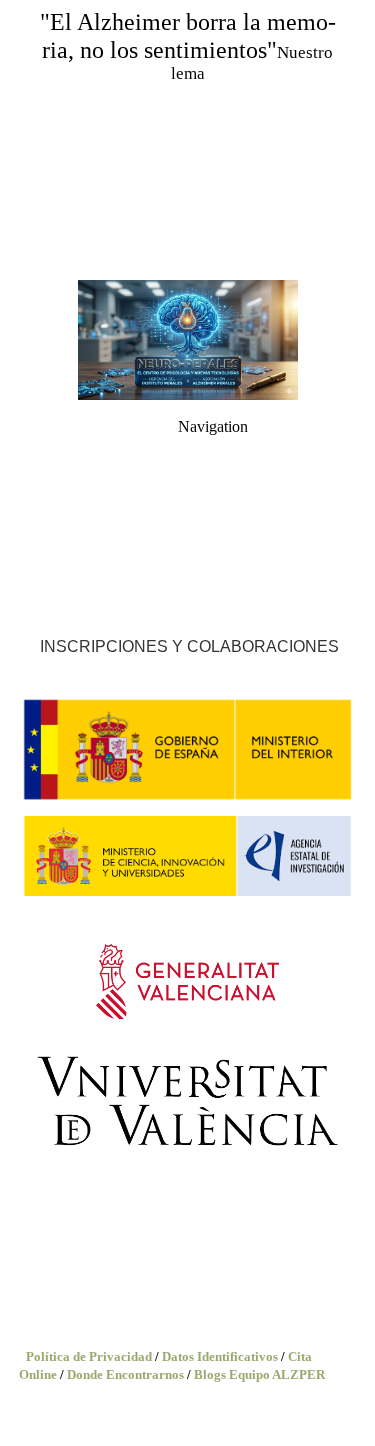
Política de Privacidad (89, 1356)
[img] (187, 140)
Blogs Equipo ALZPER (259, 1374)
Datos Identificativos (220, 1356)
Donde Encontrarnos (125, 1374)
